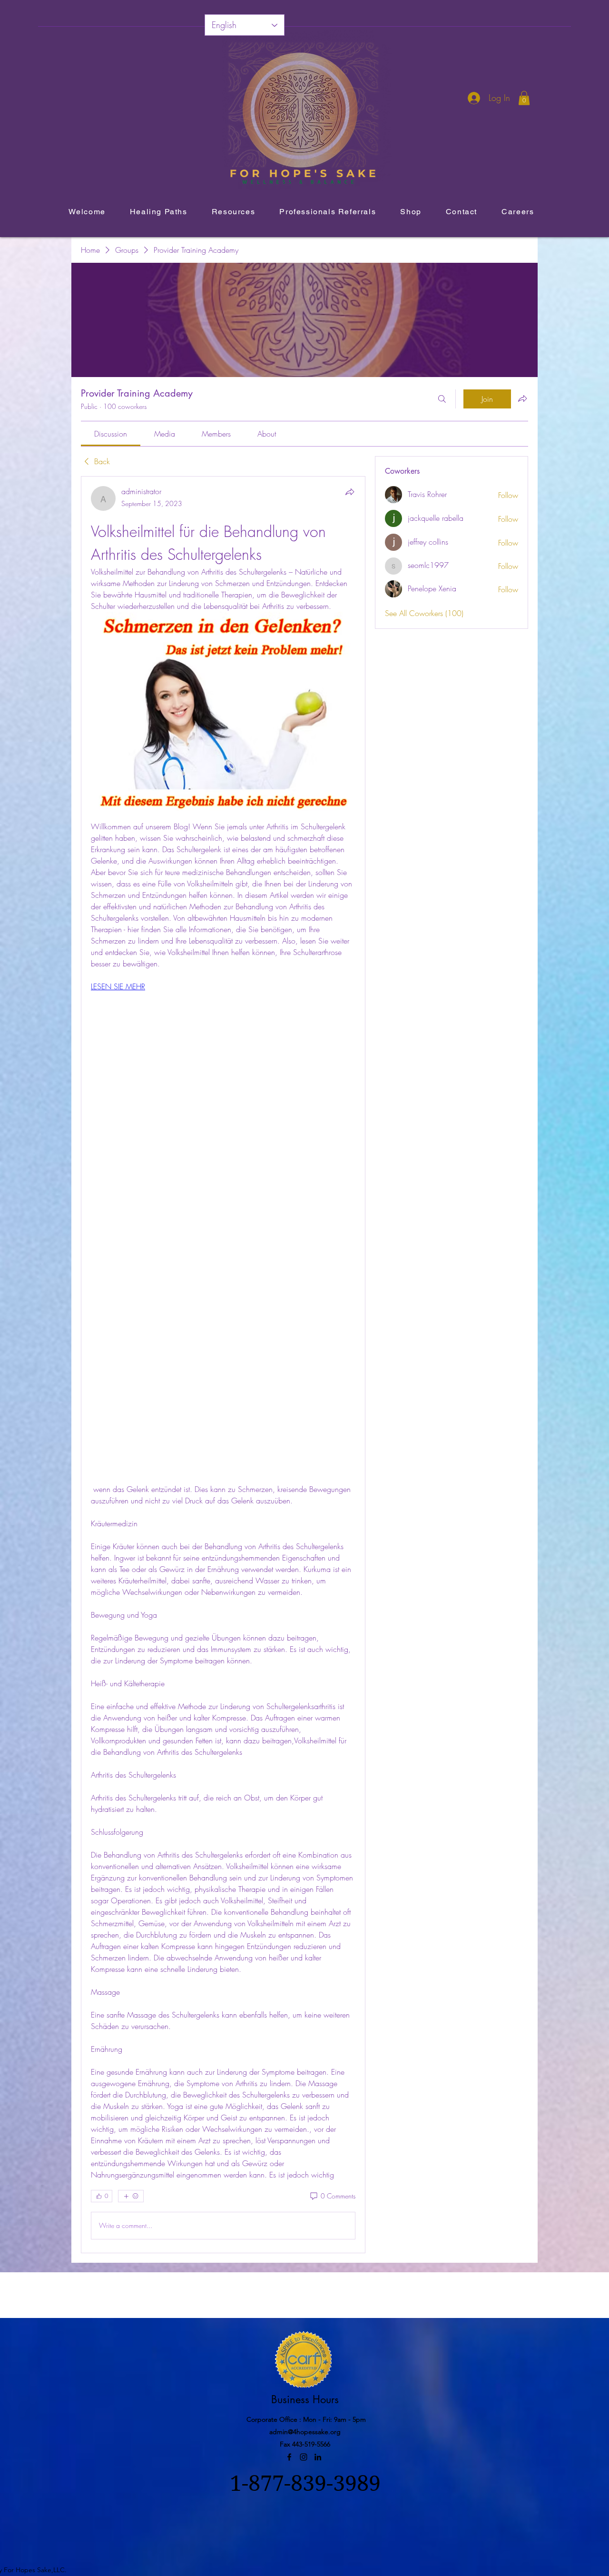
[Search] (442, 399)
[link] (111, 434)
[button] (524, 98)
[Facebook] (289, 2457)
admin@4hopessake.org (305, 2432)
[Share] (350, 492)
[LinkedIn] (318, 2457)
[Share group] (522, 398)
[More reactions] (131, 2196)
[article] (223, 1364)
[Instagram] (304, 2457)
